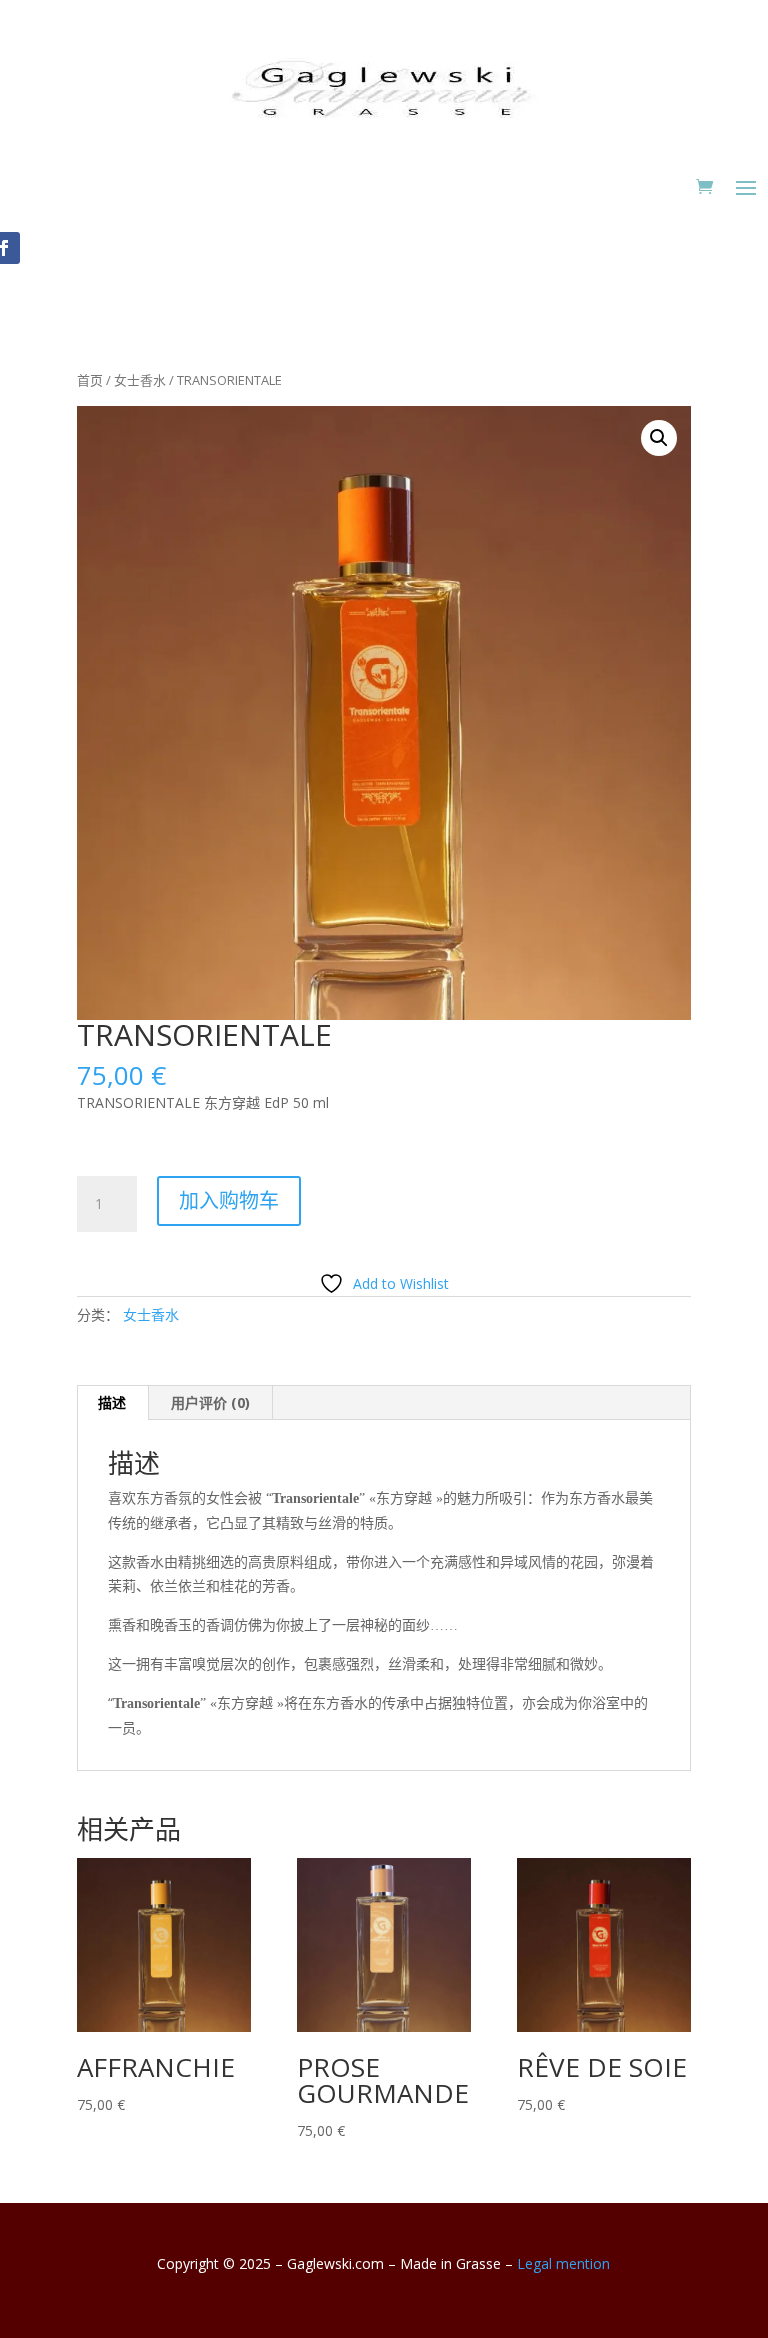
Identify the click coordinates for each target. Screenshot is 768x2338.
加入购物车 (229, 1200)
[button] (659, 438)
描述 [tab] (112, 1402)
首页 (90, 380)
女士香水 (140, 380)
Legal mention (563, 2263)
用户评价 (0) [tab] (210, 1402)
